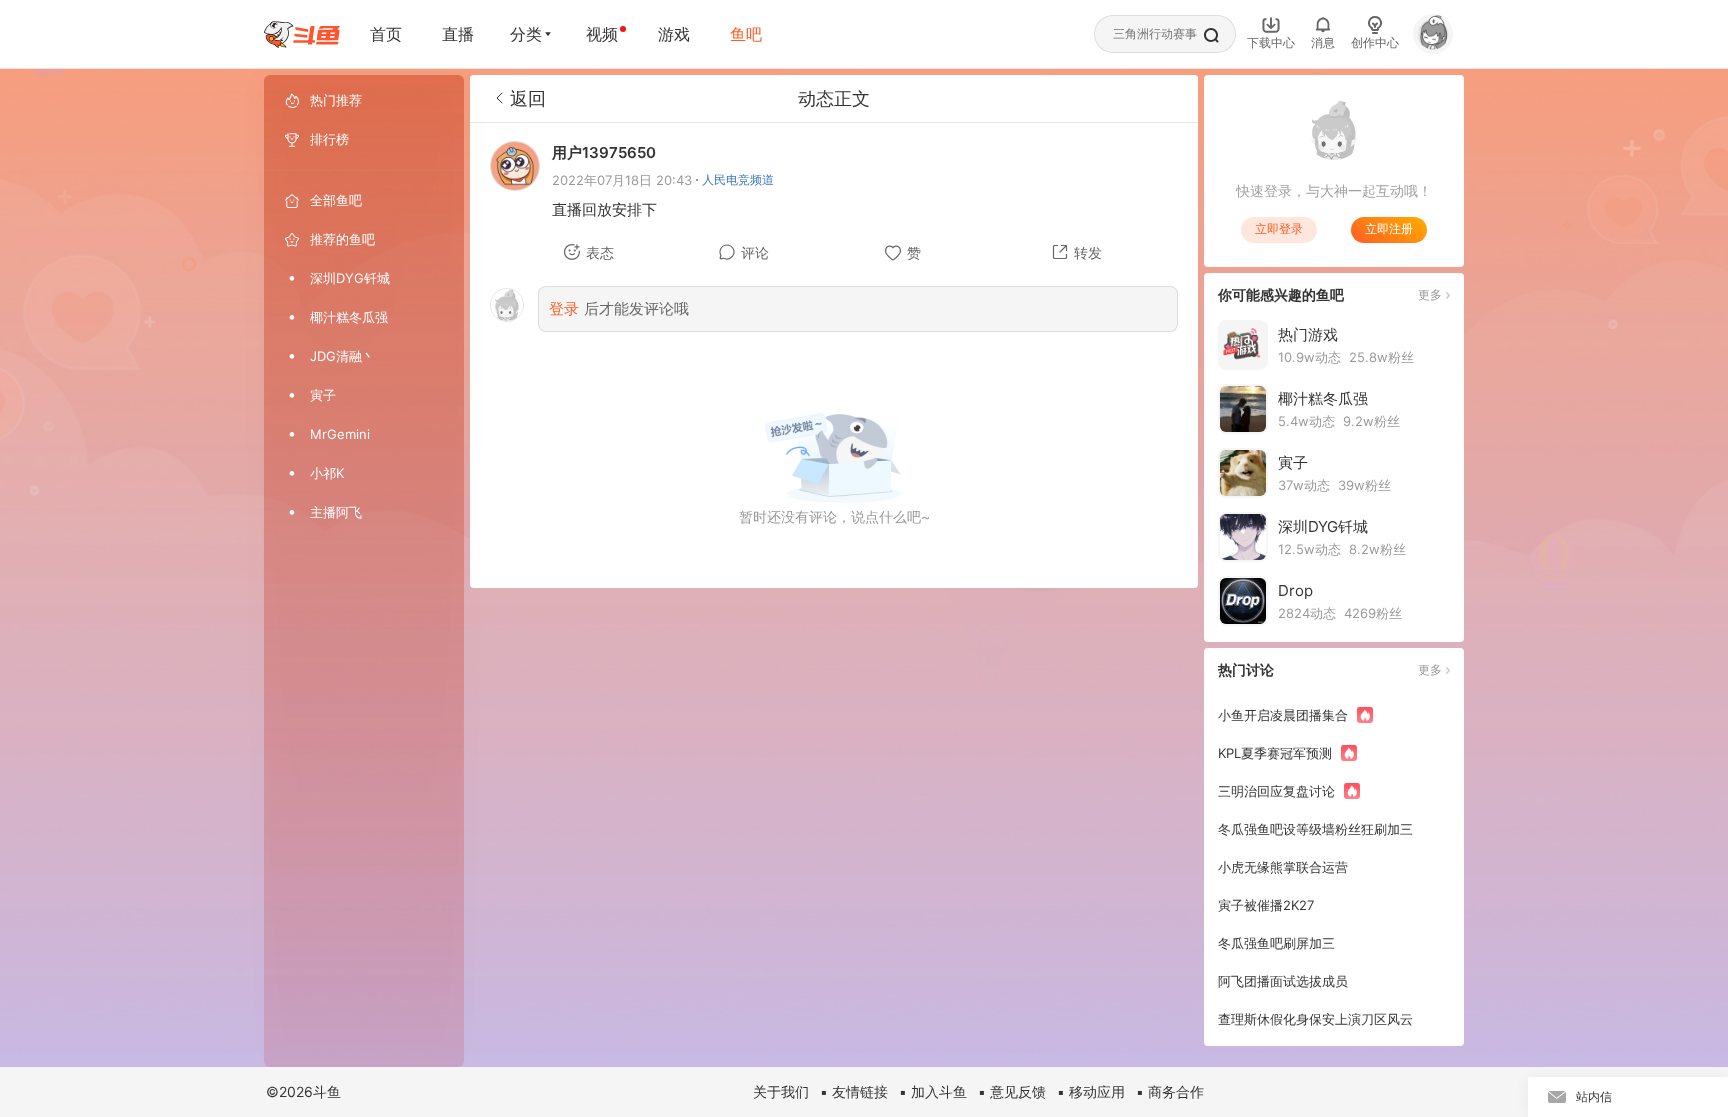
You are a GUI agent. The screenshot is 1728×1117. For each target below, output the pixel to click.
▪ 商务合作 (1170, 1091)
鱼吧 (746, 34)
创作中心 (1375, 42)
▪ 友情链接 (854, 1091)
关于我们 (781, 1091)
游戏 (674, 34)
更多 (1430, 294)
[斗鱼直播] (302, 34)
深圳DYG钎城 (350, 278)
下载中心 (1271, 42)
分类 (526, 34)
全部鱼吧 (336, 200)
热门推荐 (336, 100)
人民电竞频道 (738, 179)
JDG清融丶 (342, 356)
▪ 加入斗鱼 (933, 1091)
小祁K (327, 473)
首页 (386, 34)
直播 (458, 34)
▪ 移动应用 (1091, 1091)
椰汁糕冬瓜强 (349, 317)
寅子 (323, 395)
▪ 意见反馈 (1012, 1091)
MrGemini (340, 434)
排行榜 (329, 139)
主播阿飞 (336, 512)
